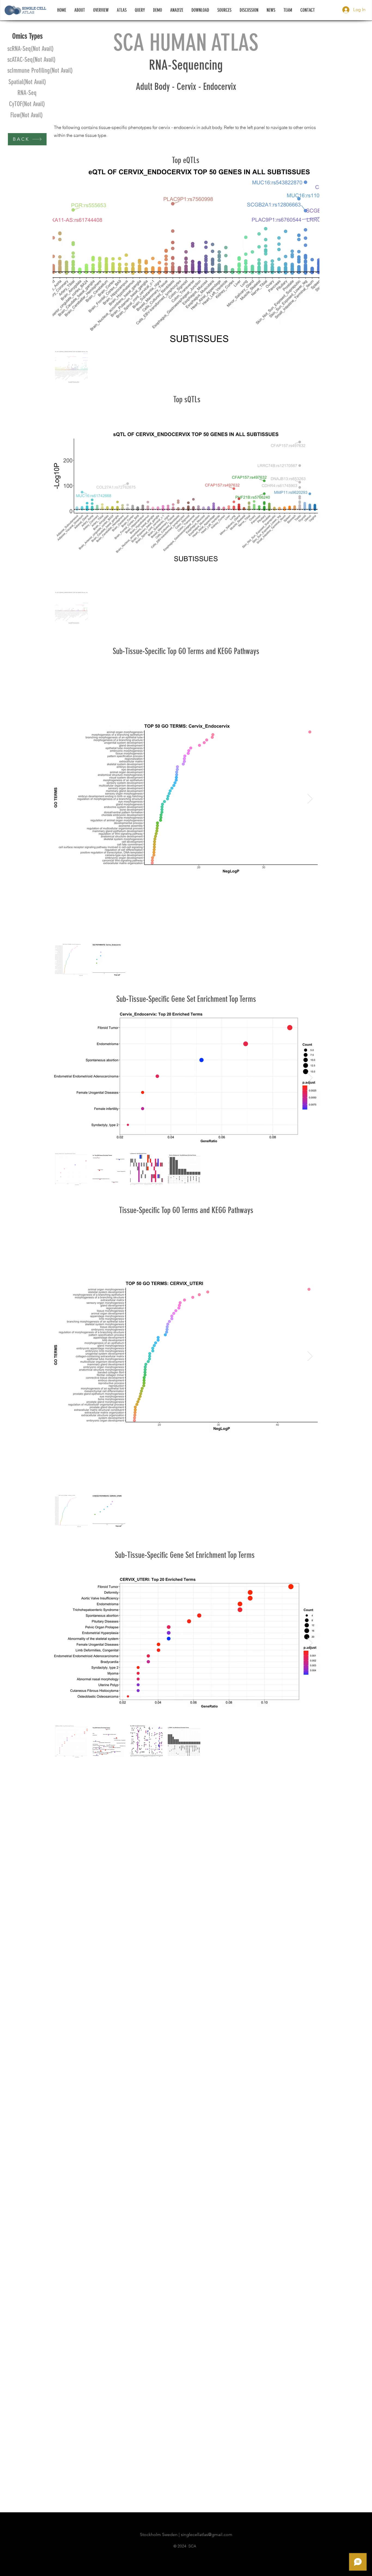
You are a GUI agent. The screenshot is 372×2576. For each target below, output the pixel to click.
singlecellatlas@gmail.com (207, 2534)
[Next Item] (310, 799)
